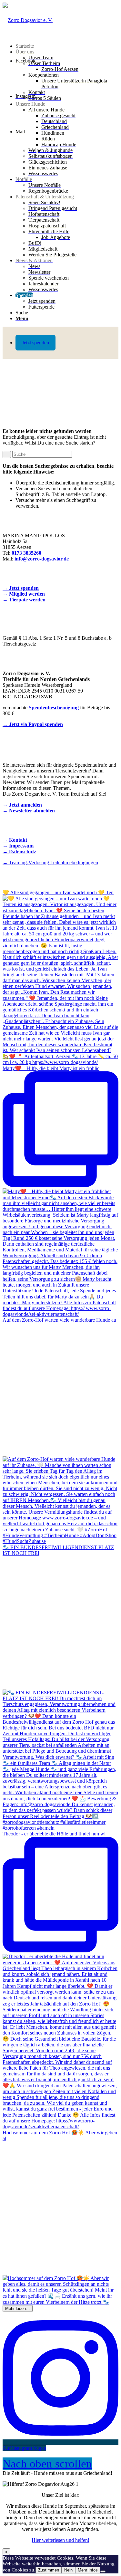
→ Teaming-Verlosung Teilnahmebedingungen (50, 862)
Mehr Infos (88, 2570)
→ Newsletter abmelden (29, 811)
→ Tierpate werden (24, 600)
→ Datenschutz (19, 852)
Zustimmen (49, 2570)
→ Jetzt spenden (21, 588)
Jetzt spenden (35, 343)
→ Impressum (18, 846)
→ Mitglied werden (24, 594)
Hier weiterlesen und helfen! (60, 2540)
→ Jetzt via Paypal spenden (33, 724)
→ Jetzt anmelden (22, 805)
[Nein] (103, 2571)
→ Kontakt (15, 840)
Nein (68, 2570)
